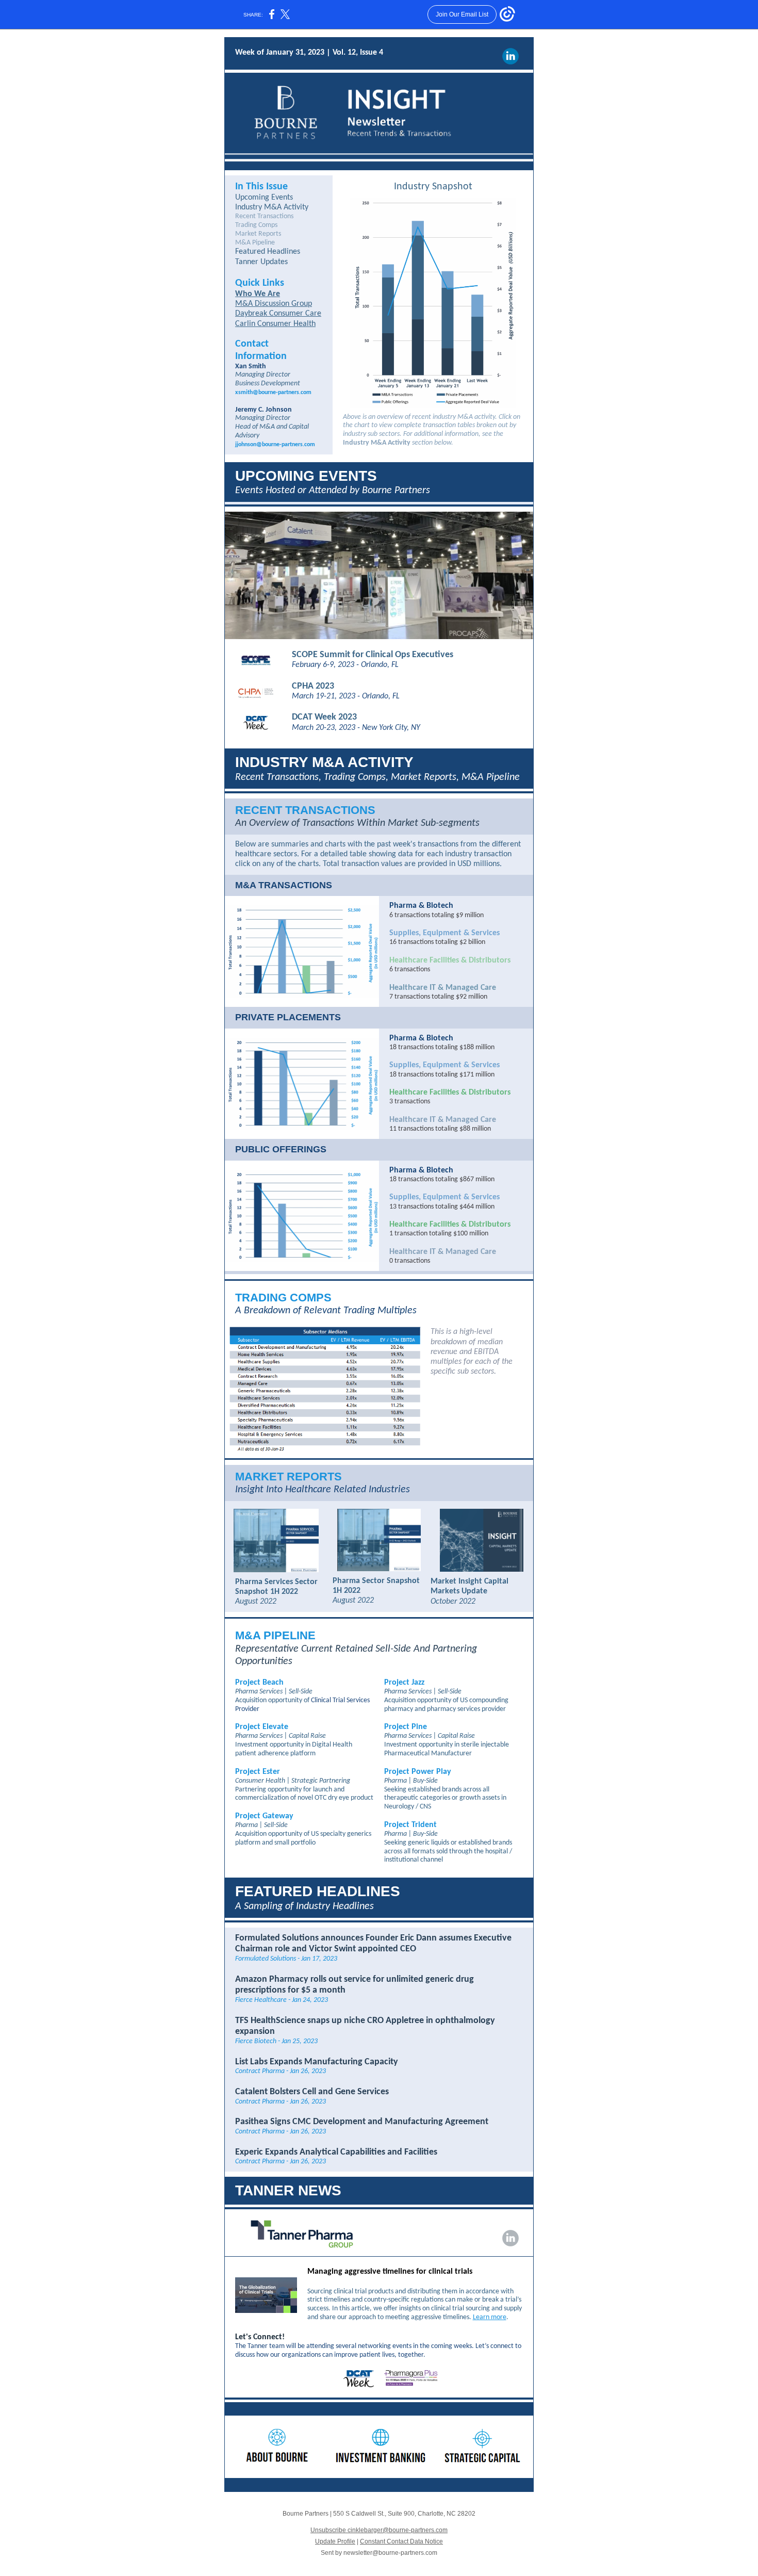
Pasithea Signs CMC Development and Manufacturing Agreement (362, 2122)
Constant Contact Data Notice (401, 2541)
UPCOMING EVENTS (306, 476)
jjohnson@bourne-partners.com (275, 445)
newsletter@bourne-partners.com (390, 2553)
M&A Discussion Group (274, 304)
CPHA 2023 (313, 686)
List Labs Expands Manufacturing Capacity (317, 2062)
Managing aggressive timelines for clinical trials (390, 2272)
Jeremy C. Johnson (263, 410)
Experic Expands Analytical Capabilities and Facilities (336, 2152)
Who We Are (258, 294)
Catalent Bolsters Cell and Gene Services (312, 2092)
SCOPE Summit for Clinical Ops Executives (373, 655)
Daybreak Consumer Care (278, 314)
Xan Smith (251, 366)
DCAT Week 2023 (324, 717)
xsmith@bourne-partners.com (273, 393)
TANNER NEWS (288, 2190)
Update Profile (335, 2541)
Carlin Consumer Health (275, 324)
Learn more (490, 2317)
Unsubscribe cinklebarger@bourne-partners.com (379, 2530)
